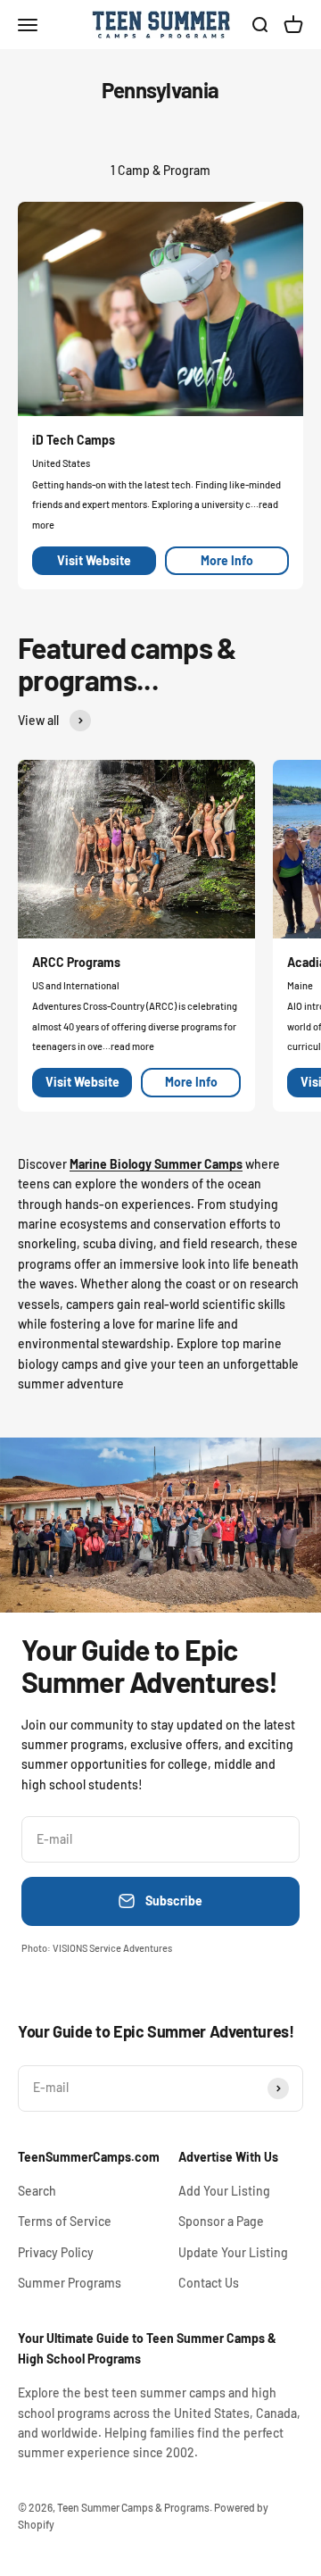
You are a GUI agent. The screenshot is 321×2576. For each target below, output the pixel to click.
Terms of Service (65, 2221)
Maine (300, 985)
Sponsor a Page (221, 2221)
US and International (76, 985)
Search (37, 2191)
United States (61, 463)
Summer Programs (70, 2283)
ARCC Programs (76, 962)
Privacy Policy (56, 2252)
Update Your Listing (233, 2252)
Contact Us (209, 2283)
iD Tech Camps (74, 440)
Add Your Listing (224, 2191)
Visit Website (94, 560)
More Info (227, 560)
